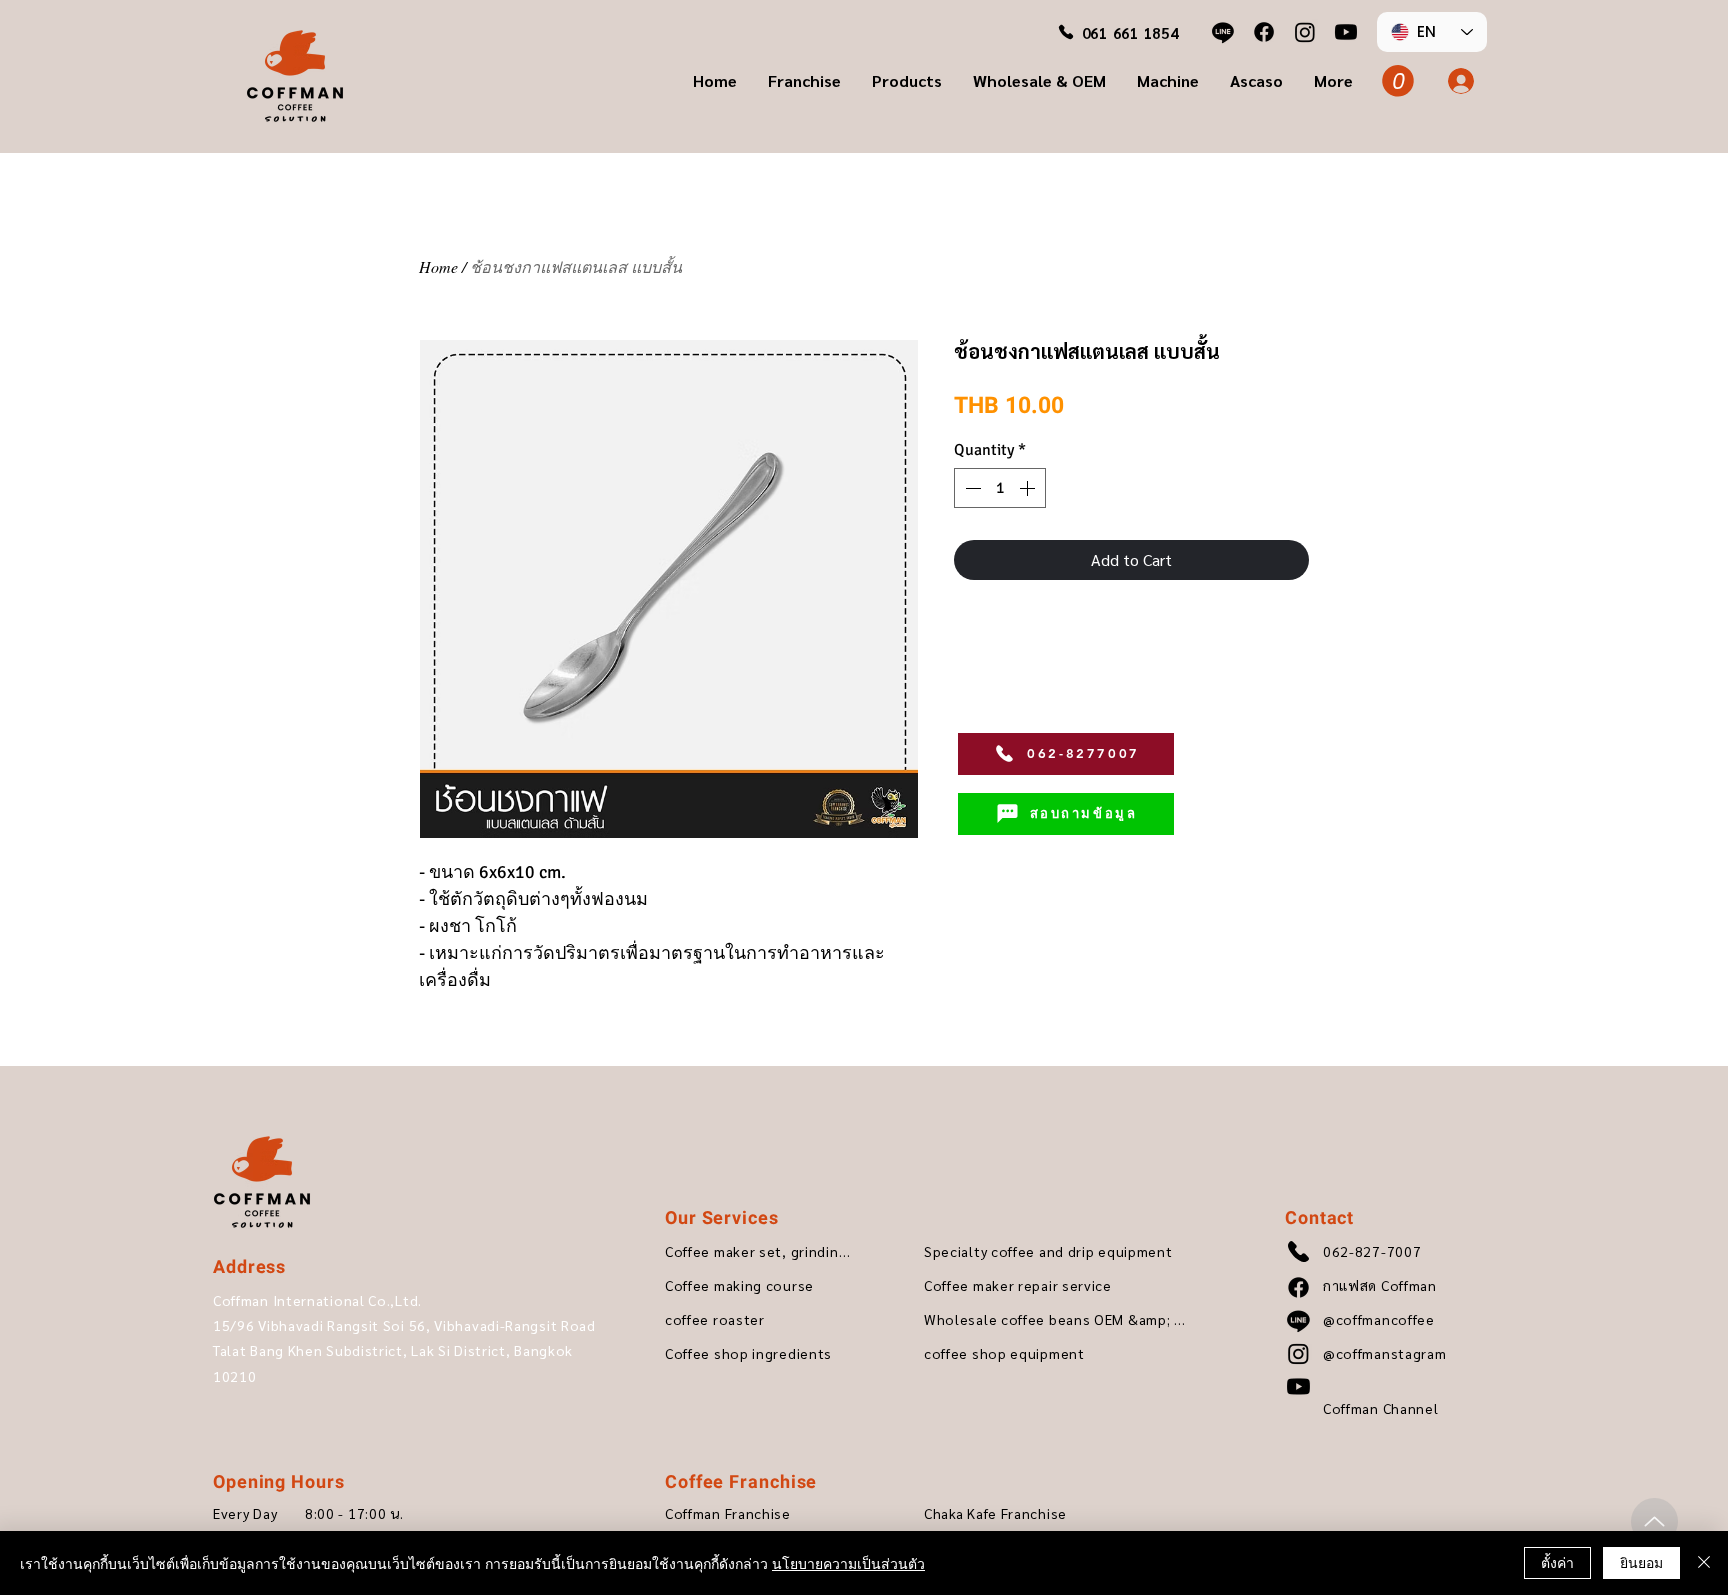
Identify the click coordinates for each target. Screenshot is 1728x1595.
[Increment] (1029, 488)
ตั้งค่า (1557, 1562)
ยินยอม (1641, 1562)
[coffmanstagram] (1305, 32)
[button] (804, 81)
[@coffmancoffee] (1223, 32)
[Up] (1654, 1521)
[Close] (1704, 1563)
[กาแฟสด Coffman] (1264, 32)
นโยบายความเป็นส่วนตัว (848, 1563)
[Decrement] (971, 488)
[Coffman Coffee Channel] (1346, 32)
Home (438, 266)
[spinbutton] (1000, 488)
